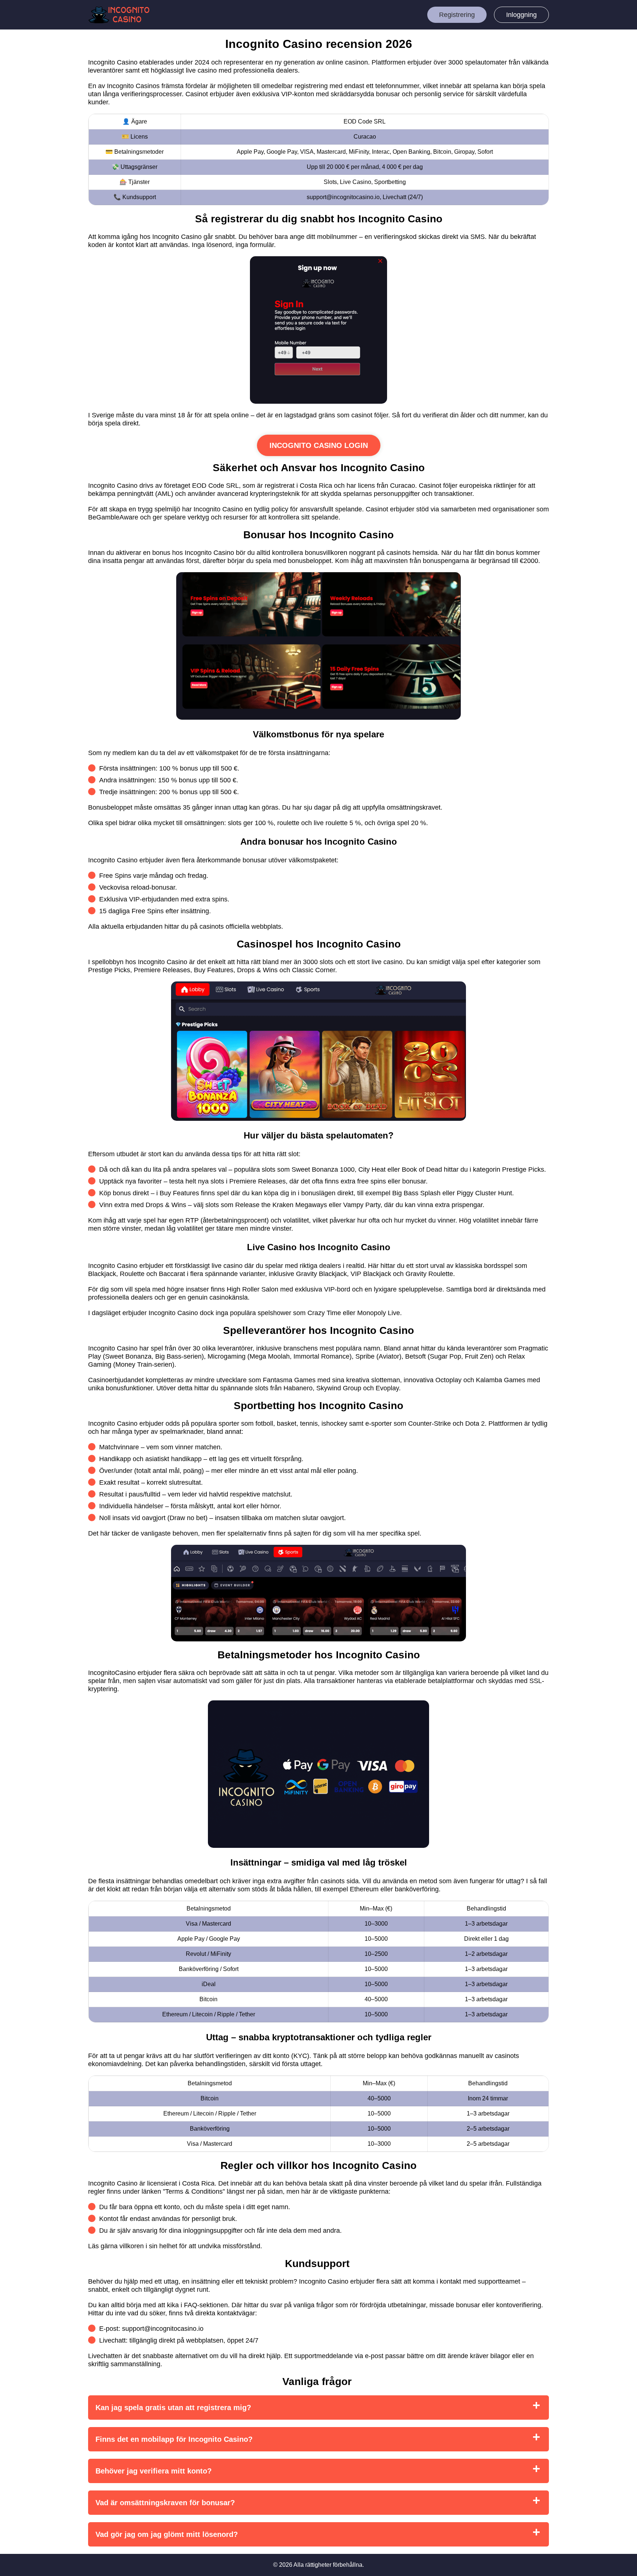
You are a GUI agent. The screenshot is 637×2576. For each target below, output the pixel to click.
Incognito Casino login (319, 445)
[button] (624, 2184)
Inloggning (521, 15)
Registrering (457, 15)
